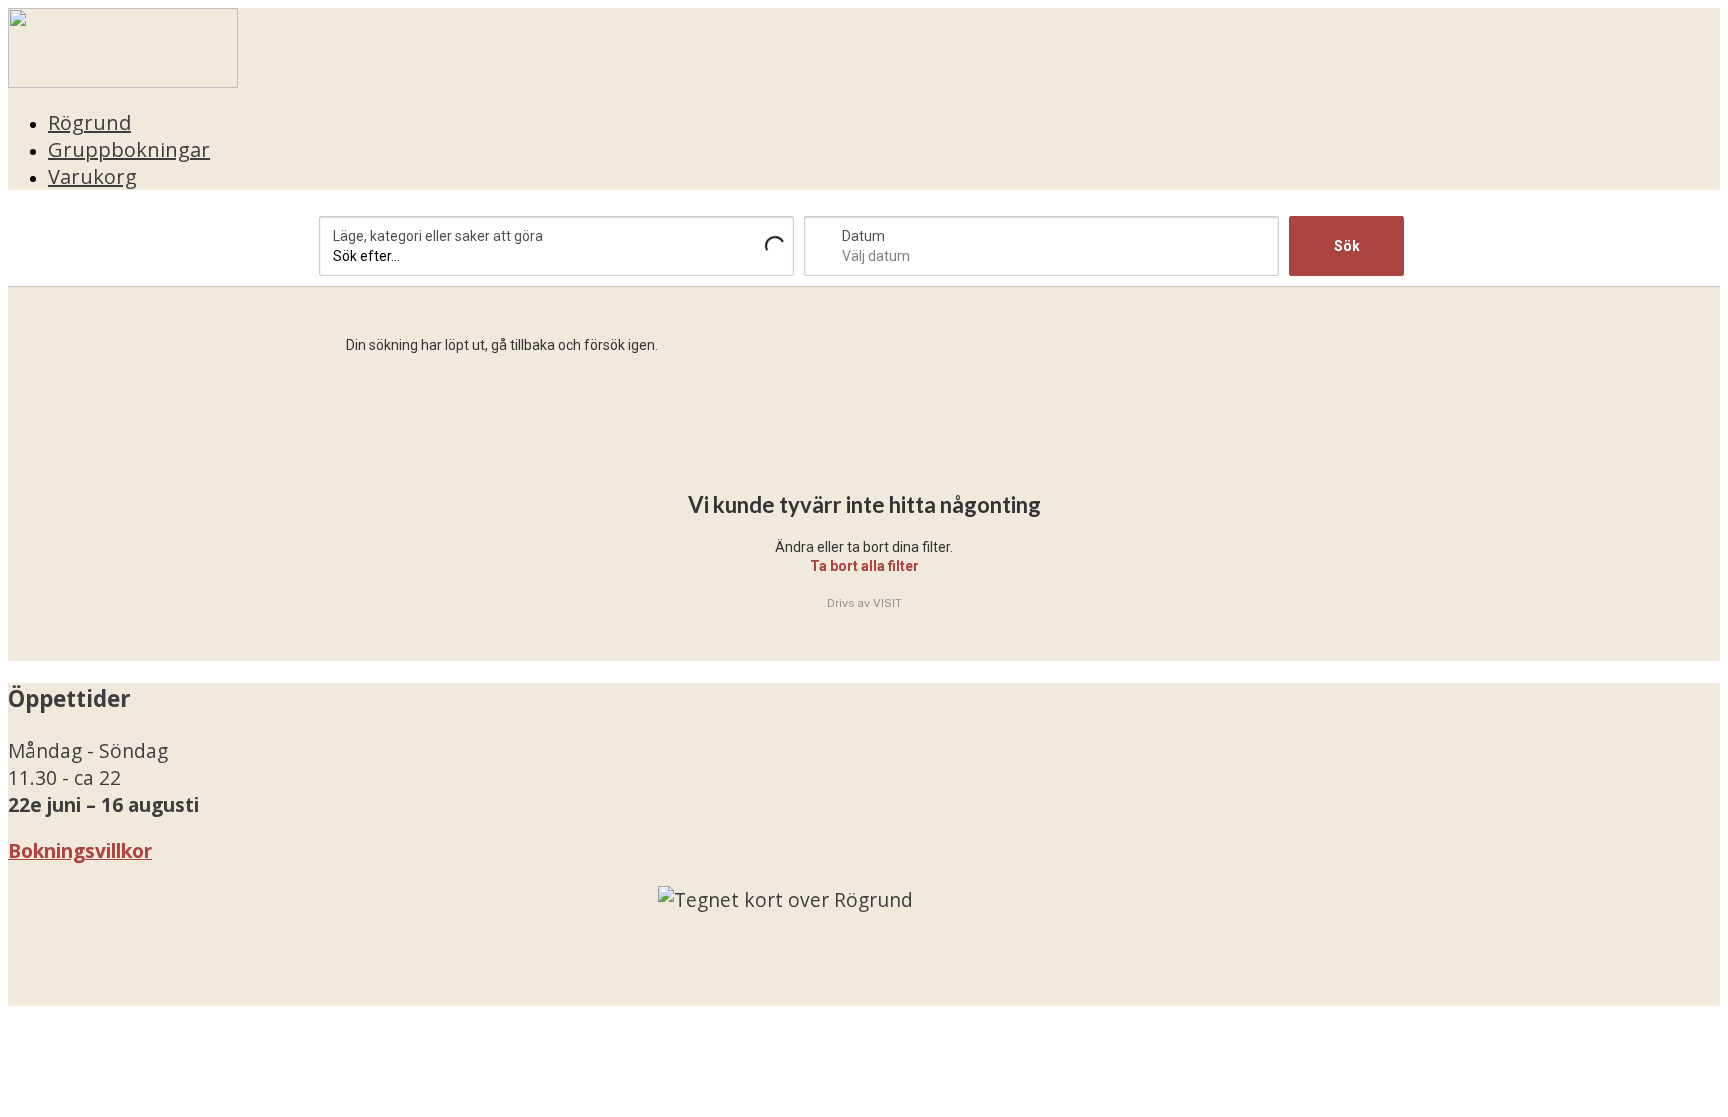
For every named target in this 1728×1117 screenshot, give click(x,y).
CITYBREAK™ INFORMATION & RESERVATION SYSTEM (738, 992)
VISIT (887, 603)
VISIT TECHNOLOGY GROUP (156, 992)
